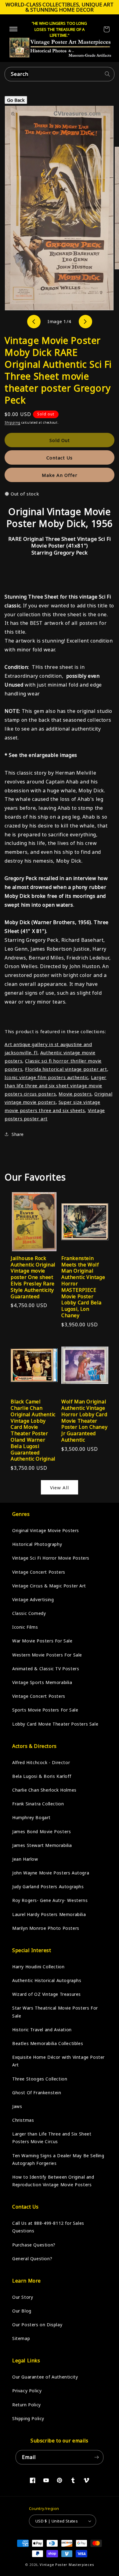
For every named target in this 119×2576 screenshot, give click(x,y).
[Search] (107, 74)
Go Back (16, 100)
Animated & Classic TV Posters (46, 1669)
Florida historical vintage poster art (66, 1069)
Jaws (17, 2106)
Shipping (13, 422)
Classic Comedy (29, 1613)
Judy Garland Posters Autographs (48, 1887)
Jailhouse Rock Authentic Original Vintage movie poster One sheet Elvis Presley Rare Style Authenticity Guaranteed (33, 1277)
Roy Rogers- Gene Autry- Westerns (50, 1900)
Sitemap (21, 2338)
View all (60, 1487)
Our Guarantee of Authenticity (45, 2377)
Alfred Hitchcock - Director (41, 1762)
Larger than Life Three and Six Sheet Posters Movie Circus (52, 2138)
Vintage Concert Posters (39, 1572)
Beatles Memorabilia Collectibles (48, 2043)
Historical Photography (37, 1544)
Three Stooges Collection (40, 2079)
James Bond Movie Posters (41, 1832)
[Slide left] (34, 322)
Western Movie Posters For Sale (47, 1655)
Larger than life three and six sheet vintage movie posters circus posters (56, 1085)
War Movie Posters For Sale (42, 1641)
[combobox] (60, 74)
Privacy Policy (27, 2391)
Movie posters (75, 1094)
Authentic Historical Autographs (47, 1980)
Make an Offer (60, 475)
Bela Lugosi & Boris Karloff (42, 1776)
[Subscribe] (96, 2457)
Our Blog (22, 2311)
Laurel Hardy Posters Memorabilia (49, 1914)
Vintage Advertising (33, 1599)
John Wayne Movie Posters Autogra (51, 1873)
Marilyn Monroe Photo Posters (46, 1928)
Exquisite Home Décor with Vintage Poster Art (58, 2061)
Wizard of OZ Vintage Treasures (47, 1994)
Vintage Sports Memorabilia (42, 1682)
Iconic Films (25, 1627)
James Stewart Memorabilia (42, 1845)
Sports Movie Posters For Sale (45, 1710)
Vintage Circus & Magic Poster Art (49, 1586)
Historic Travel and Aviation (42, 2030)
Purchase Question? (34, 2245)
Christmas (23, 2120)
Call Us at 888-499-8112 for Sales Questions (48, 2227)
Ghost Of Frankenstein (37, 2093)
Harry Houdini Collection (38, 1967)
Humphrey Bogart (31, 1817)
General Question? (32, 2259)
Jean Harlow (25, 1859)
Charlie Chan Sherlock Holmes (44, 1790)
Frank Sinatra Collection (38, 1804)
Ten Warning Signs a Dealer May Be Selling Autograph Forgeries (58, 2159)
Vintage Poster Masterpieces (67, 2565)
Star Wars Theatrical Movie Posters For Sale (55, 2012)
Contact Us (60, 458)
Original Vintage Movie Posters (46, 1530)
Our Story (23, 2297)
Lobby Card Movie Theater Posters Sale (55, 1724)
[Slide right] (85, 322)
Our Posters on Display (37, 2325)
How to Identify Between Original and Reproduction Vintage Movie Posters (53, 2181)
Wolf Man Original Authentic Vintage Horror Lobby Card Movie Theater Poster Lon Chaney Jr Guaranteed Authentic (84, 1421)
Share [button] (18, 1134)
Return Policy (27, 2405)
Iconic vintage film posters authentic (46, 1077)
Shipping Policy (28, 2418)
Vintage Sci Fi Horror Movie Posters (51, 1558)
